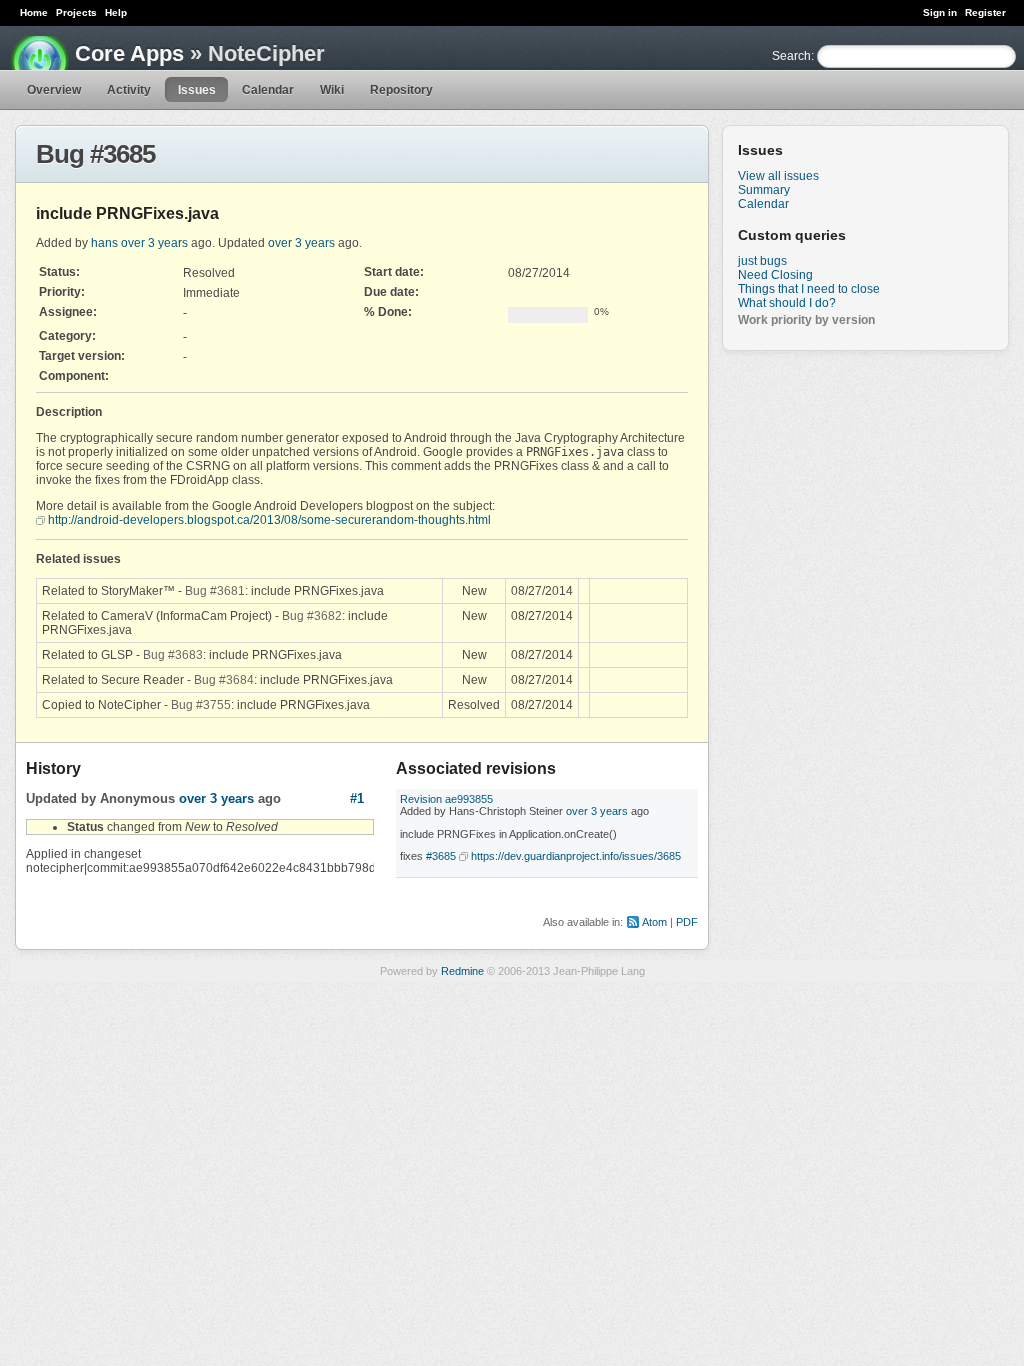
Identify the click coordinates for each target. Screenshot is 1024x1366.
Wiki (332, 90)
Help (116, 12)
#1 (357, 798)
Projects (76, 12)
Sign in (940, 12)
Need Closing (775, 275)
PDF (687, 922)
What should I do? (787, 303)
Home (34, 12)
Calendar (268, 90)
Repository (401, 90)
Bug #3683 (173, 655)
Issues (197, 90)
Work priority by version (806, 320)
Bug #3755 (201, 705)
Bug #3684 (224, 680)
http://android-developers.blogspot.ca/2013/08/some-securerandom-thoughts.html (269, 520)
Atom (654, 922)
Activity (129, 90)
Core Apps (129, 53)
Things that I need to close (809, 289)
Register (985, 12)
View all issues (778, 176)
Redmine (462, 971)
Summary (764, 190)
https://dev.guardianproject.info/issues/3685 (576, 856)
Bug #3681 (215, 591)
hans (104, 243)
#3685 (441, 856)
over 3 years (154, 243)
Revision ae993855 (446, 799)
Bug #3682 (312, 616)
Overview (54, 90)
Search (791, 56)
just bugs (762, 261)
